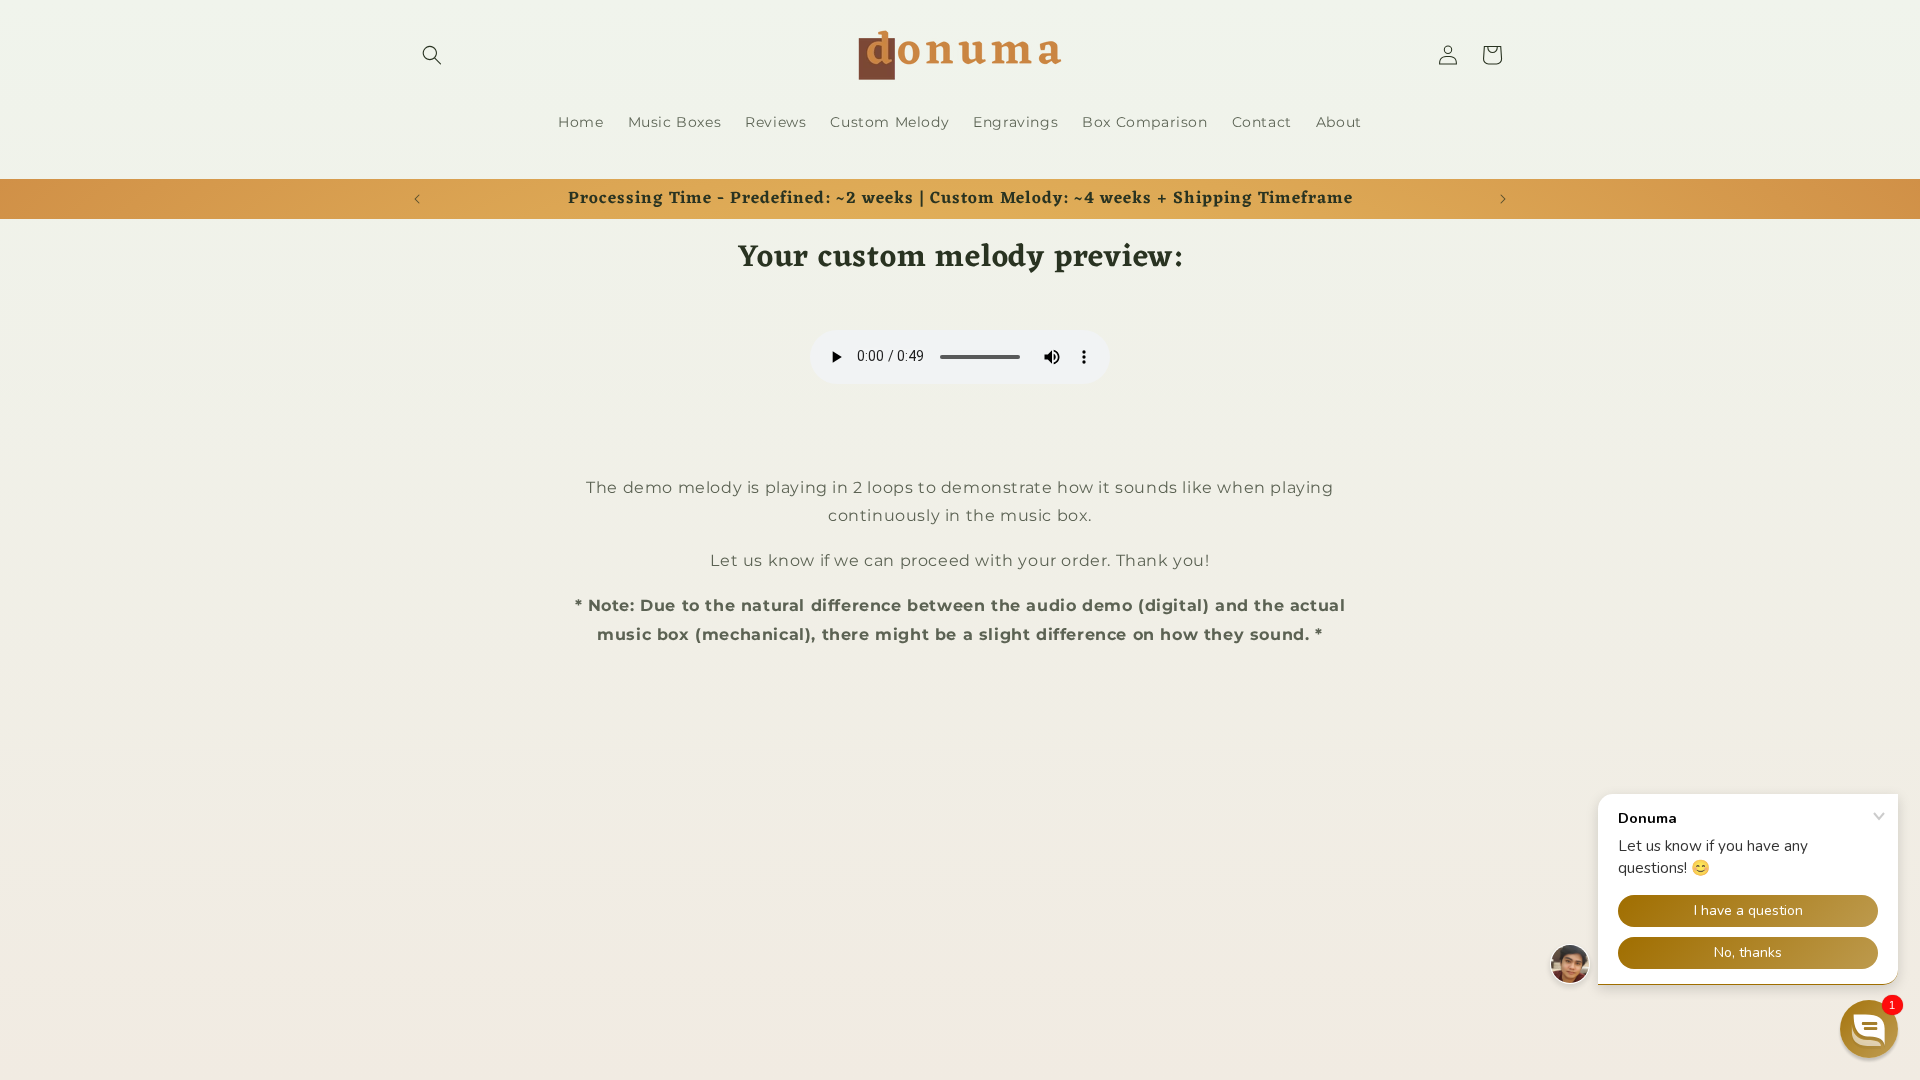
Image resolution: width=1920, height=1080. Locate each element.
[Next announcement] (1503, 199)
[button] (432, 55)
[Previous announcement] (417, 199)
